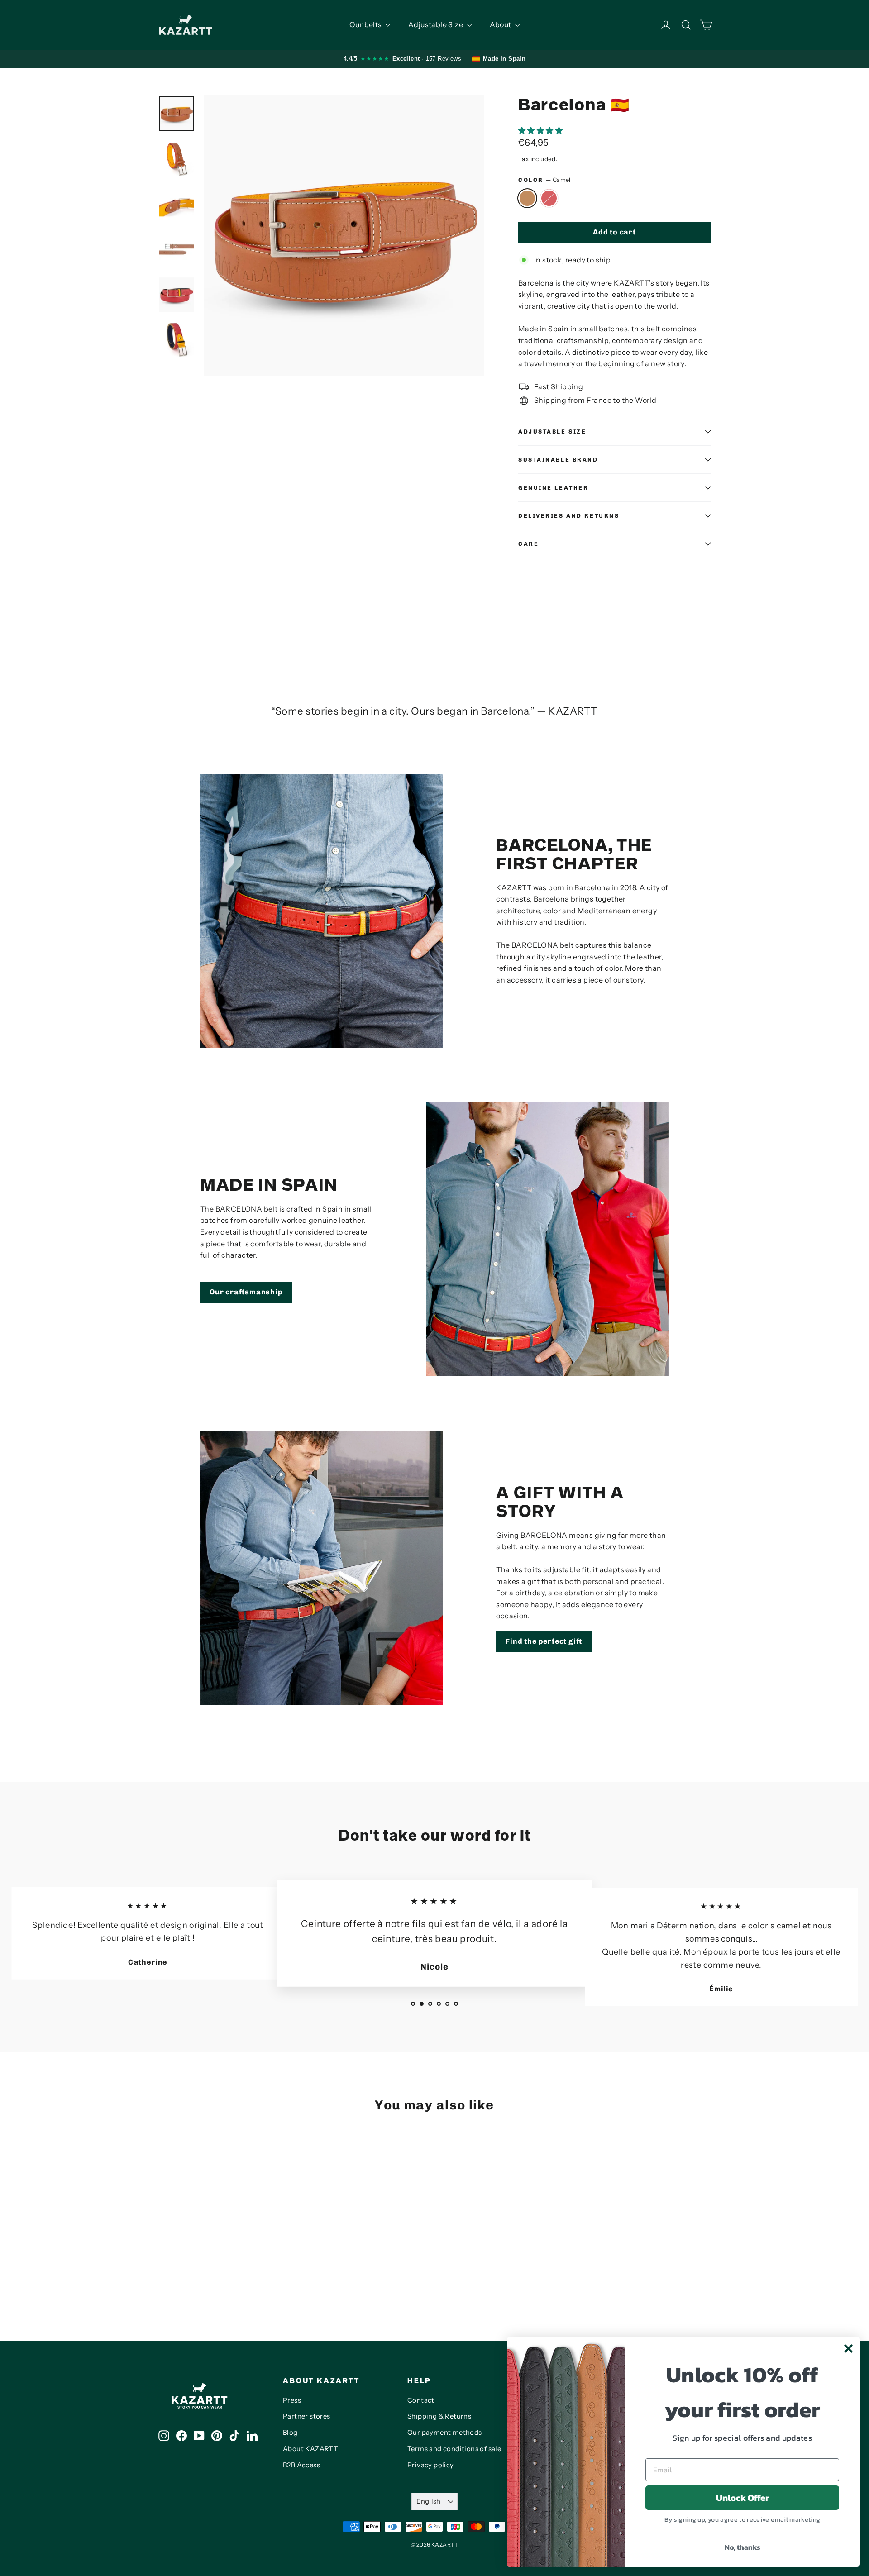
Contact (421, 2400)
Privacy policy (431, 2465)
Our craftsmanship (246, 1292)
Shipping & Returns (439, 2416)
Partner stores (307, 2416)
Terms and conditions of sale (454, 2449)
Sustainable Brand (558, 460)
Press (292, 2400)
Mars (549, 198)
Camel (527, 198)
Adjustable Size (436, 24)
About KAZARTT (310, 2449)
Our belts (366, 24)
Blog (290, 2433)
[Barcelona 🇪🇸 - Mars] (175, 2274)
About (501, 24)
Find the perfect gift (544, 1641)
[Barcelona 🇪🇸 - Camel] (164, 2274)
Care (528, 544)
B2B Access (301, 2465)
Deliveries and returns (569, 516)
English (429, 2501)
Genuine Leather (553, 488)
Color (544, 180)
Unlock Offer (742, 2498)
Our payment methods (445, 2433)
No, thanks (742, 2547)
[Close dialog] (848, 2349)
